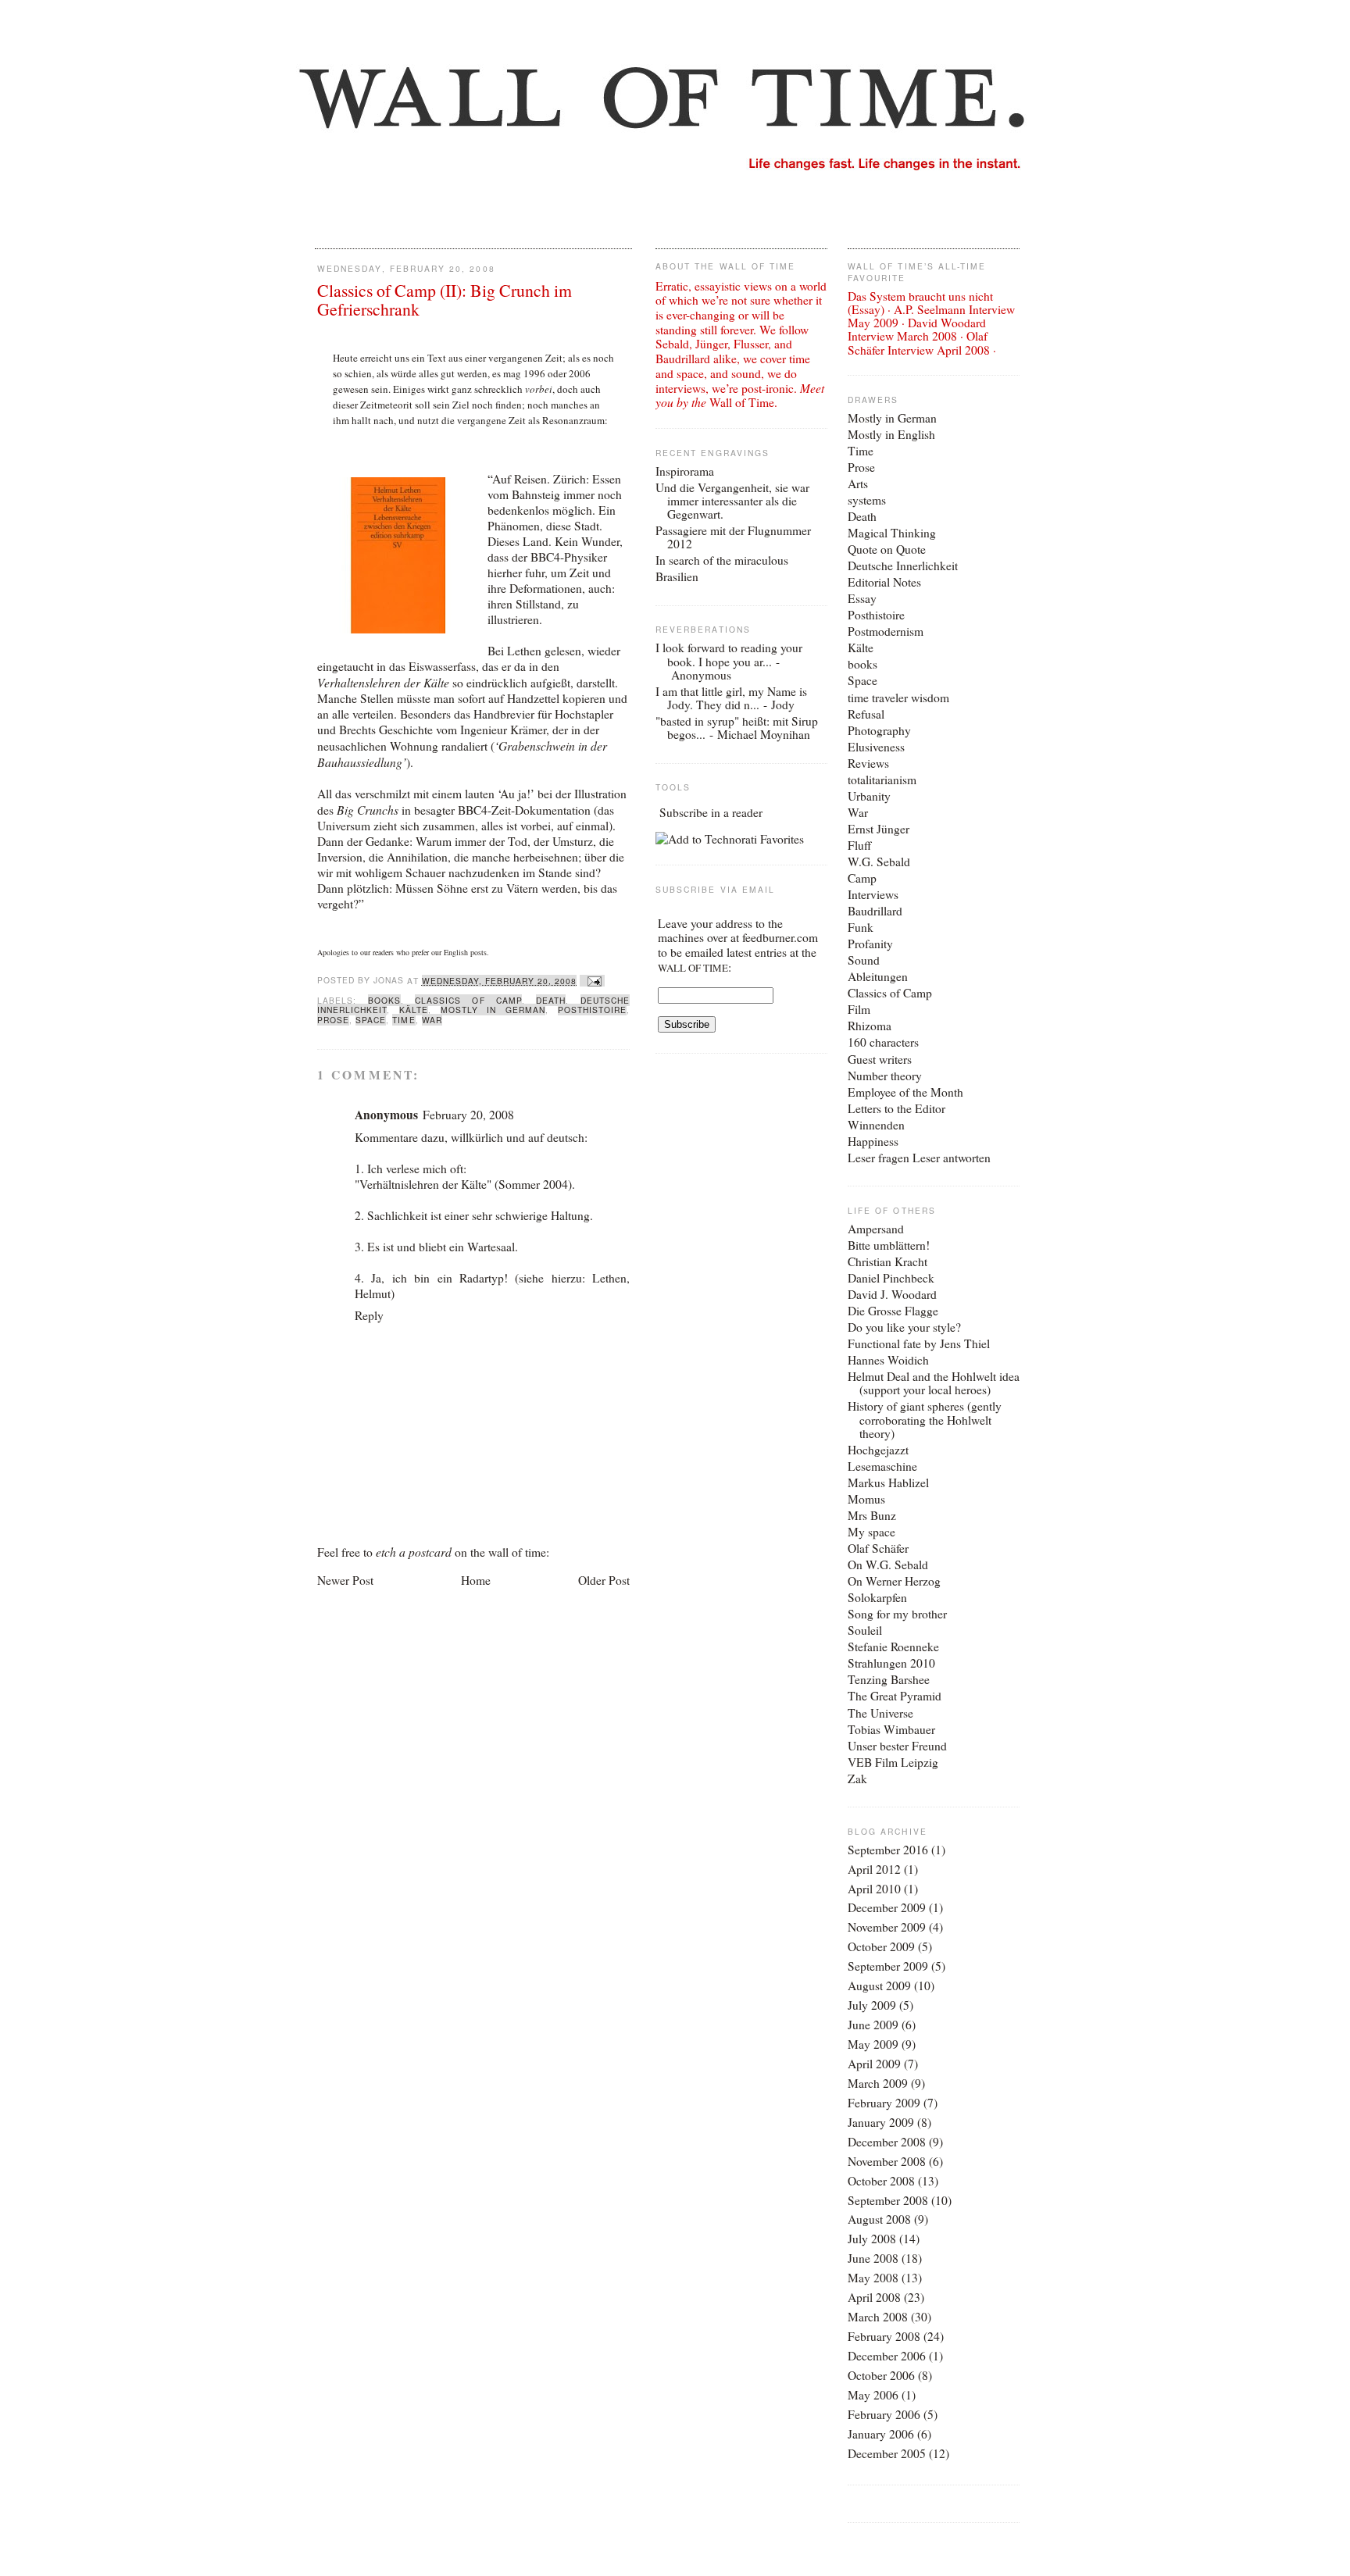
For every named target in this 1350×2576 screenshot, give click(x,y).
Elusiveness (876, 747)
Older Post (604, 1580)
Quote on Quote (887, 549)
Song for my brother (897, 1614)
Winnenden (876, 1125)
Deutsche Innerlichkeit (903, 566)
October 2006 (881, 2375)
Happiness (873, 1141)
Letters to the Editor (896, 1108)
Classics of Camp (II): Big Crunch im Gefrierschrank (445, 300)
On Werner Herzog (894, 1581)
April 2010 (874, 1889)
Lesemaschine (882, 1466)
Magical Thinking (892, 533)
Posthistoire (592, 1010)
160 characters (883, 1042)
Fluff (859, 845)
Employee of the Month (905, 1092)
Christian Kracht (887, 1261)
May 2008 (873, 2278)
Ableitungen (878, 976)
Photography (879, 730)
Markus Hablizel (888, 1482)
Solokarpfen (877, 1597)
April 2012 (874, 1869)
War (432, 1020)
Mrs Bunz (872, 1515)
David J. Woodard (892, 1294)
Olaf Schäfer (878, 1548)
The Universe (880, 1713)
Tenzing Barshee (889, 1679)
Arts (858, 483)
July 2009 (872, 2005)
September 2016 (888, 1850)
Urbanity (869, 796)
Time (404, 1020)
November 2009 (887, 1927)
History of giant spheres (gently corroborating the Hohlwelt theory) (925, 1419)
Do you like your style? (904, 1327)
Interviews (873, 894)
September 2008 (888, 2200)
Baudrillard (875, 911)
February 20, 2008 (468, 1115)
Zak (857, 1779)
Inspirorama (685, 471)
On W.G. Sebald (888, 1565)
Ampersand (876, 1229)
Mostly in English (891, 434)
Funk (861, 927)
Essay (862, 598)
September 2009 (888, 1966)
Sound (864, 960)
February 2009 (884, 2103)
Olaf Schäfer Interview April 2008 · (922, 343)
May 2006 (873, 2395)
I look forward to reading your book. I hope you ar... (729, 654)
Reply (369, 1315)
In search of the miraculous (722, 560)
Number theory (885, 1076)
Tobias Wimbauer (891, 1729)
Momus (866, 1499)
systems (867, 500)
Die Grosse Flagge (893, 1311)
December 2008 (887, 2142)
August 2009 (879, 1986)
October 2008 (881, 2181)
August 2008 (879, 2219)
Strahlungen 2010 (891, 1663)
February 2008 (884, 2336)
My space (871, 1532)
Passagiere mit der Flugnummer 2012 (733, 537)
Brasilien (677, 576)
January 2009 (881, 2122)
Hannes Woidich (888, 1360)
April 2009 (874, 2064)
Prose (333, 1020)
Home (476, 1580)
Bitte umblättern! (889, 1245)
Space (371, 1020)
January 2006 (881, 2434)
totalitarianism (882, 780)
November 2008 (887, 2161)
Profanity (870, 944)
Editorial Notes (884, 582)
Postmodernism (886, 631)
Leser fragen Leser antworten (919, 1158)
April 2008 (874, 2297)
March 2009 (878, 2083)
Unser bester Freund (897, 1746)
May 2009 (873, 2044)
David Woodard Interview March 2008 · (917, 329)
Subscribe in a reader (711, 812)
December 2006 (887, 2356)
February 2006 (884, 2414)
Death (551, 1000)
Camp (862, 878)
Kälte (414, 1010)
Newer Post (345, 1580)
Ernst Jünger (879, 829)
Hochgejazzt (878, 1450)
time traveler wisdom (898, 698)
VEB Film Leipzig (893, 1762)
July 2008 (872, 2239)
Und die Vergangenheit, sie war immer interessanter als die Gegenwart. (732, 501)
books (384, 1000)
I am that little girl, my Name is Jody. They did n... (731, 698)
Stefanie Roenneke (893, 1647)
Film (859, 1009)
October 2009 (881, 1946)
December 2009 (887, 1907)
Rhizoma (870, 1026)
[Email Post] (592, 981)
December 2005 (887, 2453)
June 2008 (873, 2258)
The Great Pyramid (895, 1696)
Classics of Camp (468, 1000)
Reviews (868, 763)
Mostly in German (493, 1010)
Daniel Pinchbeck (891, 1278)
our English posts (459, 952)
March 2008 (878, 2317)
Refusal (866, 714)
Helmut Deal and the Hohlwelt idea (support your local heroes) (934, 1383)
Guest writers (880, 1059)
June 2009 (873, 2025)
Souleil (865, 1630)
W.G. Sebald (879, 862)
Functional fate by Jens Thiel (919, 1343)
